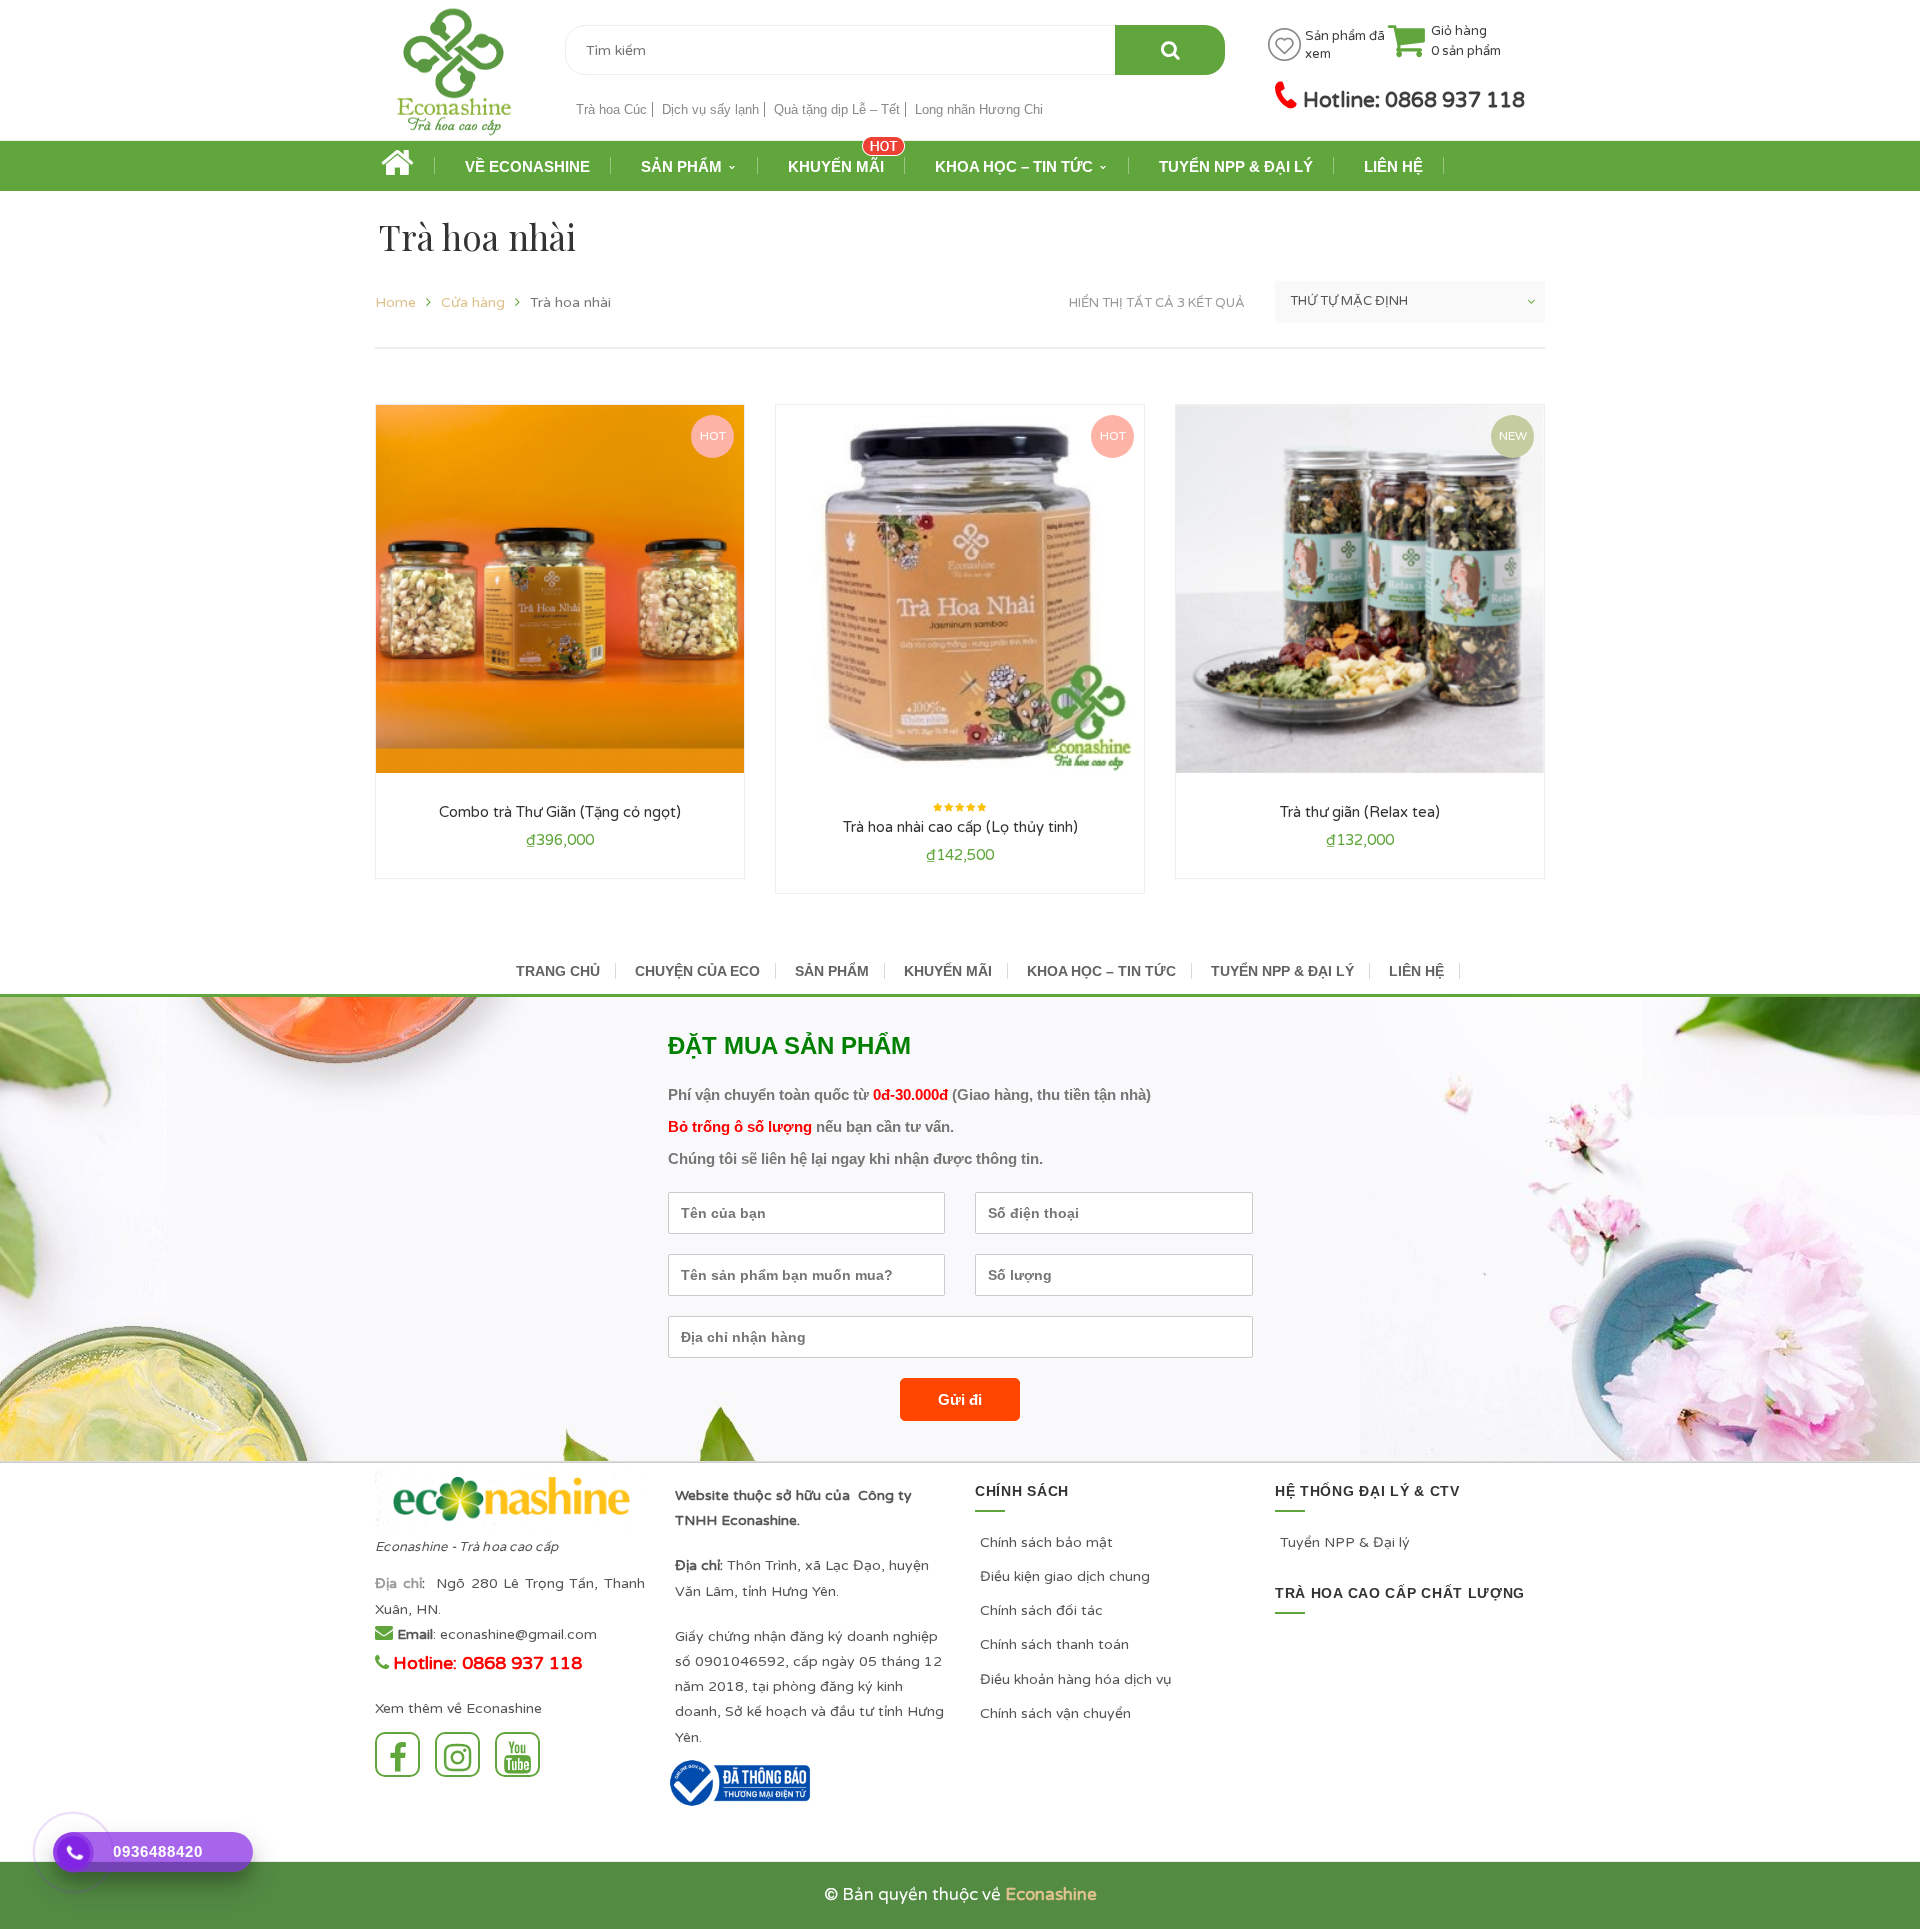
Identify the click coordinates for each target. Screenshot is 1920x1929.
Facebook (402, 1754)
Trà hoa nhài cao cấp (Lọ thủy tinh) (960, 827)
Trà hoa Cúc (611, 109)
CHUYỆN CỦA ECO (697, 971)
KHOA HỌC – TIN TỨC (1101, 971)
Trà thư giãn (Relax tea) (1360, 812)
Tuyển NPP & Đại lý (1345, 1542)
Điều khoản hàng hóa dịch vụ (1076, 1679)
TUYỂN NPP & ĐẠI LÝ (1282, 971)
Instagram (462, 1754)
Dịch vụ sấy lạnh (710, 109)
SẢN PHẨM (832, 971)
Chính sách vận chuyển (1055, 1713)
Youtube (522, 1754)
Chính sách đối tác (1041, 1610)
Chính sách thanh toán (1054, 1644)
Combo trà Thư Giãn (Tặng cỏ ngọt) (560, 812)
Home (395, 302)
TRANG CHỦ (558, 971)
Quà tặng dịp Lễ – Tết (837, 109)
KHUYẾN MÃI (948, 971)
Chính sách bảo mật (1046, 1542)
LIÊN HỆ (1416, 971)
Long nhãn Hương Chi (979, 109)
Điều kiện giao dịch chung (1065, 1576)
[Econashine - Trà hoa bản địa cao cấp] (454, 78)
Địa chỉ (398, 1583)
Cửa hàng (473, 302)
